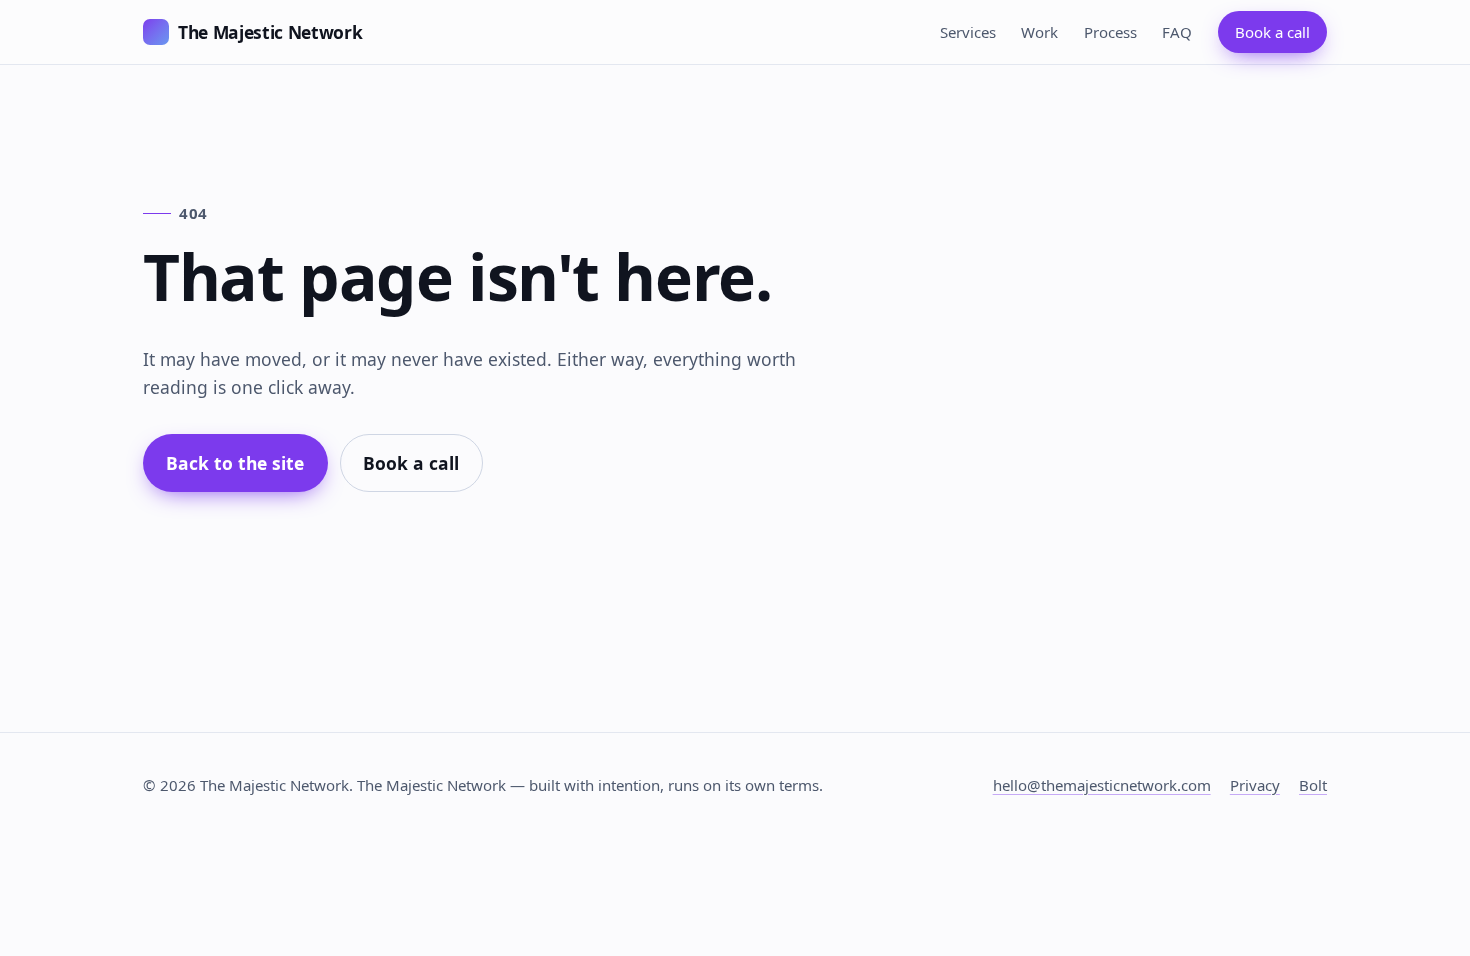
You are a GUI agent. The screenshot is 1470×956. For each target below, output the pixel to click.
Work (1039, 32)
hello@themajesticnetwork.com (1102, 785)
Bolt (1313, 785)
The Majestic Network (270, 32)
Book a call (1272, 32)
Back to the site (235, 463)
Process (1110, 32)
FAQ (1177, 32)
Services (968, 32)
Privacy (1255, 785)
